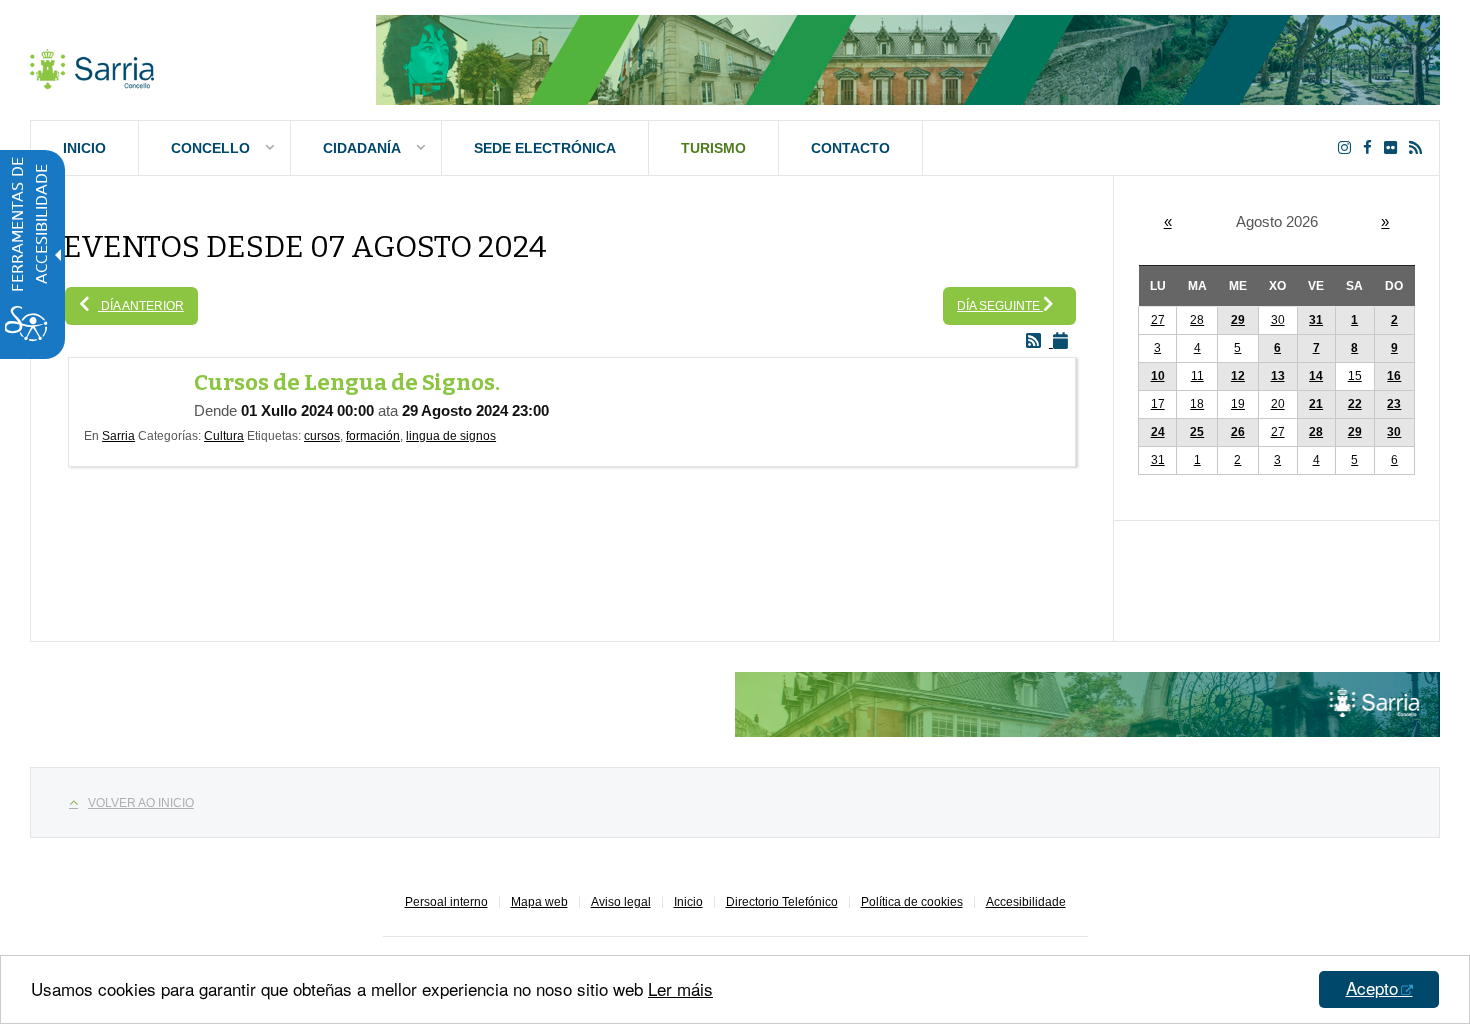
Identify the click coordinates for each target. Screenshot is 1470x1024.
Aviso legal (621, 902)
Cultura (224, 436)
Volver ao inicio (141, 803)
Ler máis (680, 988)
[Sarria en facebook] (1371, 147)
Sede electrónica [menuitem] (545, 148)
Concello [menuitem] (210, 148)
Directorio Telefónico (782, 902)
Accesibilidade (1026, 902)
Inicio (688, 902)
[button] (1355, 320)
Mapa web (539, 902)
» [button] (1385, 221)
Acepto (1372, 987)
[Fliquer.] (1394, 147)
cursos (322, 436)
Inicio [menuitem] (84, 148)
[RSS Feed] (1039, 341)
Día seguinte (1000, 306)
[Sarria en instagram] (1348, 147)
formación (373, 436)
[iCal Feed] (1064, 341)
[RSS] (1419, 147)
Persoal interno (446, 902)
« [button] (1168, 221)
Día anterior (141, 306)
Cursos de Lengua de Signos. (347, 382)
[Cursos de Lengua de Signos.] (139, 392)
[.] (92, 65)
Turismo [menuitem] (713, 148)
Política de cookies (912, 902)
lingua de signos (451, 436)
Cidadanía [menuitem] (362, 148)
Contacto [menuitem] (850, 148)
